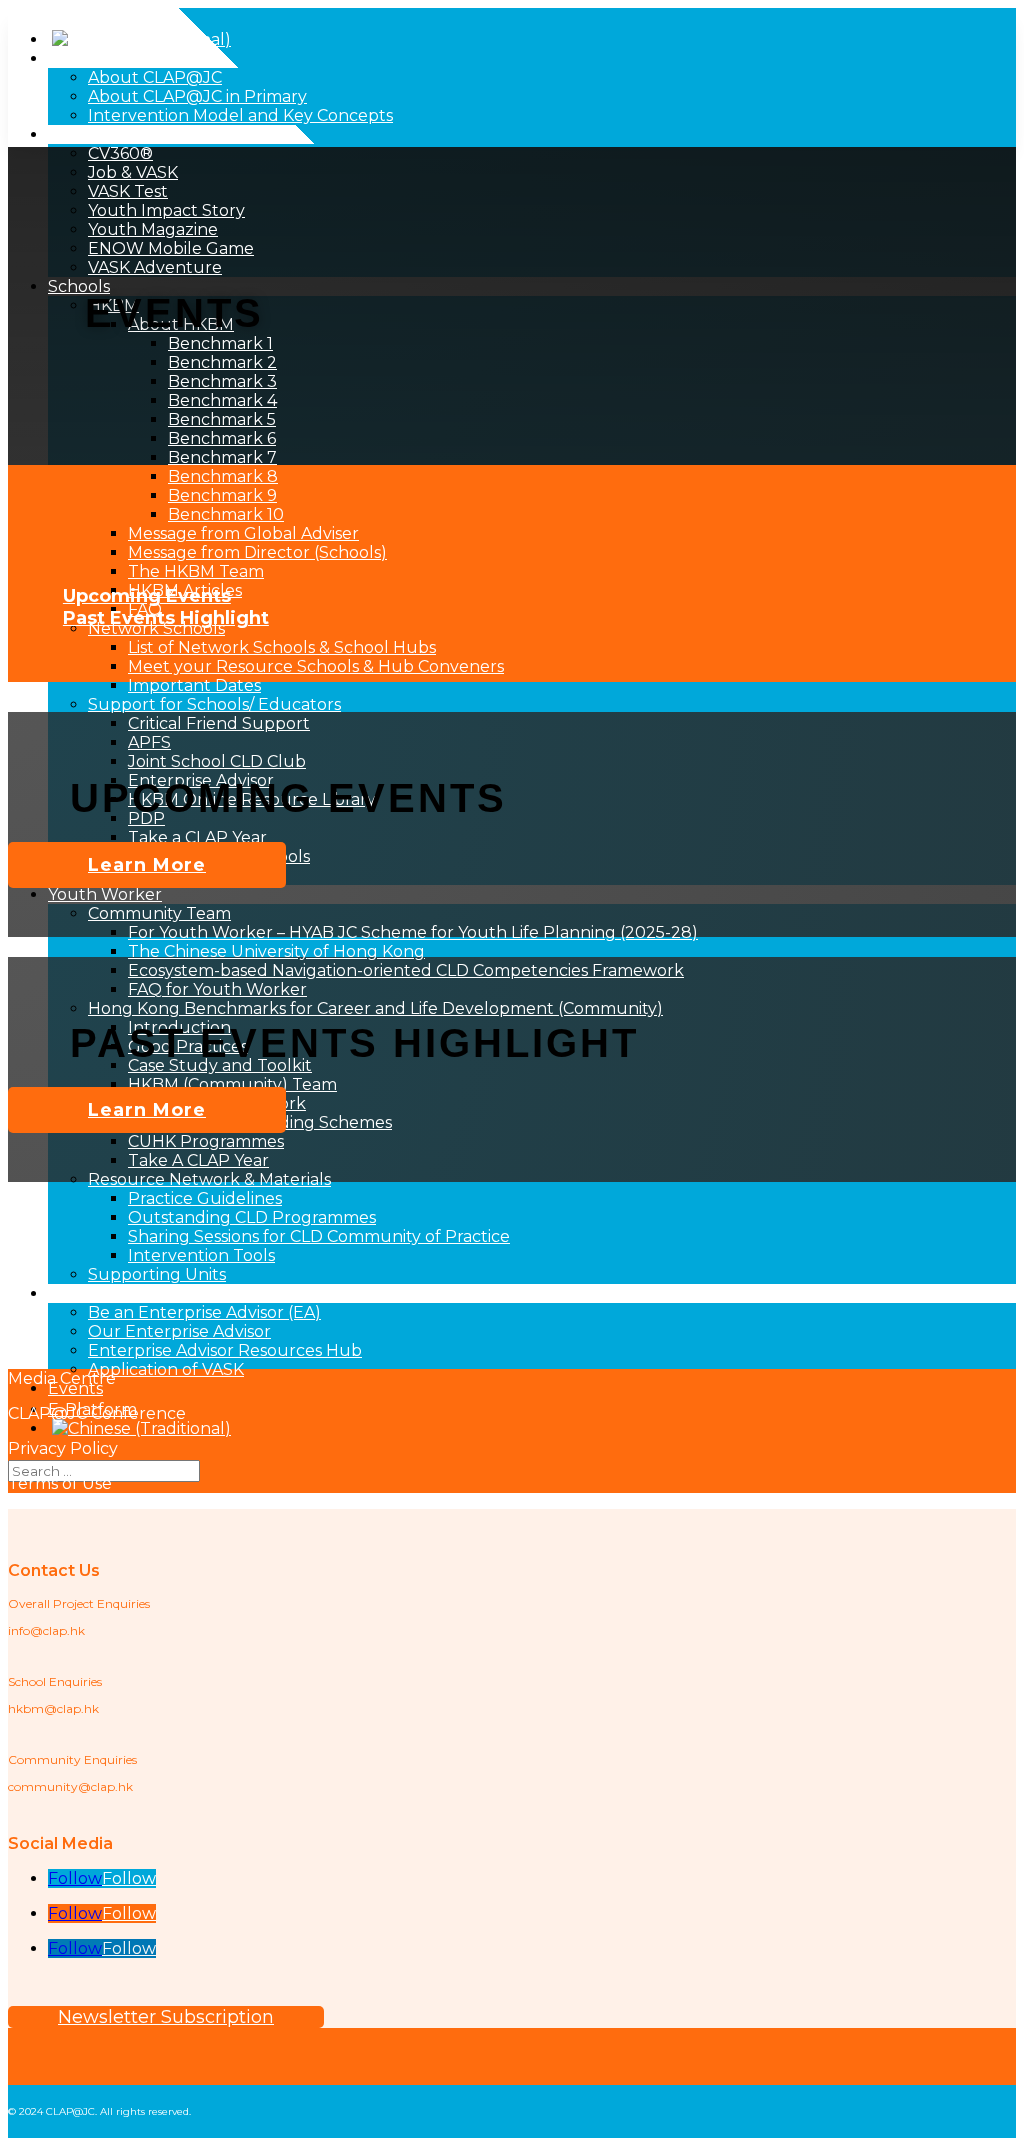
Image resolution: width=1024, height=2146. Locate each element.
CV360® (120, 153)
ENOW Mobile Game (171, 248)
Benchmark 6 (222, 438)
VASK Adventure (155, 267)
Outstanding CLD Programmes (252, 1217)
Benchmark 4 (222, 400)
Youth (72, 134)
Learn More (147, 865)
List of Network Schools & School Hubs (282, 647)
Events (75, 1388)
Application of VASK (166, 1369)
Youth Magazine (153, 229)
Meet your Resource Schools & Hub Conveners (316, 666)
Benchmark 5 (222, 419)
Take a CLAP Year (197, 837)
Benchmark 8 (223, 476)
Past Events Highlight (166, 618)
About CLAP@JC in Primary (197, 96)
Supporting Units (157, 1274)
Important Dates (194, 685)
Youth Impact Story (166, 210)
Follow (129, 1878)
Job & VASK (133, 172)
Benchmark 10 (226, 514)
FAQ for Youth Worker (217, 989)
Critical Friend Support (219, 723)
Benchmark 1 (220, 343)
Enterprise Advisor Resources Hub (225, 1350)
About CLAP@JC (115, 58)
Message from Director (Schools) (257, 552)
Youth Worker (105, 894)
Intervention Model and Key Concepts (240, 115)
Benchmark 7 (222, 457)
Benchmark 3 (222, 381)
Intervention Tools (201, 1255)
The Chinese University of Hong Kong (276, 951)
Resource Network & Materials (209, 1179)
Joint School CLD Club (217, 761)
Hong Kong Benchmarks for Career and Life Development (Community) (375, 1008)
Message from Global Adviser (243, 533)
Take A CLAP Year (198, 1160)
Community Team (159, 913)
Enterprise (90, 1293)
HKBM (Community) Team (232, 1084)
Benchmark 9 (222, 495)
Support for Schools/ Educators (214, 704)
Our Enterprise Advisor (179, 1331)
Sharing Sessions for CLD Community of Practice (319, 1236)
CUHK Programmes (206, 1141)
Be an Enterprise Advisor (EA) (204, 1312)
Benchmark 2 (222, 362)
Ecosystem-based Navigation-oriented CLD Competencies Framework (406, 970)
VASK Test (128, 191)
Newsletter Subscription (166, 2017)
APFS (149, 742)
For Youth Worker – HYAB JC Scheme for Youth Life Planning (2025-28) (413, 932)
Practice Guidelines (205, 1198)
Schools (79, 286)
